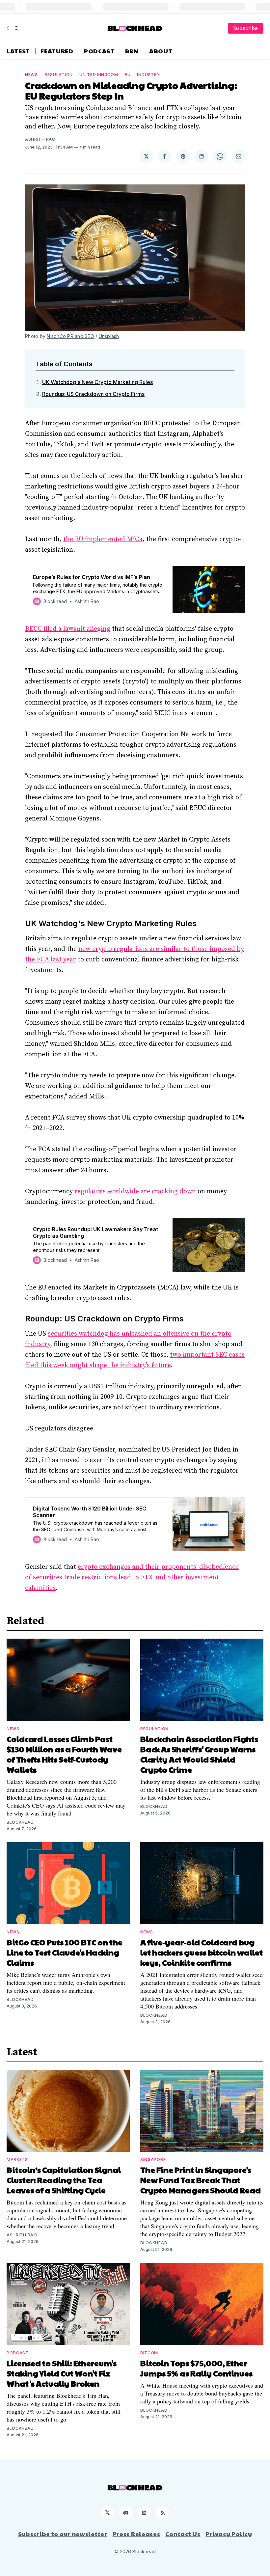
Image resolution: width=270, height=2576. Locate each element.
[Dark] (9, 28)
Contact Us (183, 2534)
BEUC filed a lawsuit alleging (68, 629)
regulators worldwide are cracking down (135, 1191)
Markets (17, 2160)
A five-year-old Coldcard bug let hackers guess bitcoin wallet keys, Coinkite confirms (202, 1952)
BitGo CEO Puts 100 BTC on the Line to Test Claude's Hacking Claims (65, 1952)
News (31, 75)
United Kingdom (99, 75)
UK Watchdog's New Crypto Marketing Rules (97, 382)
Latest (18, 51)
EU (128, 75)
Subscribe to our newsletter (63, 2534)
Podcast (99, 51)
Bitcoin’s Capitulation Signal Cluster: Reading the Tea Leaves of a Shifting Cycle (64, 2180)
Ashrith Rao (40, 139)
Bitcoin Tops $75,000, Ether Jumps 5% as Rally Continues (196, 2368)
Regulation (59, 75)
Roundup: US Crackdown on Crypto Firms (93, 394)
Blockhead (20, 1822)
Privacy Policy (229, 2534)
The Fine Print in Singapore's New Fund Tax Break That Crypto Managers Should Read (201, 2180)
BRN (132, 51)
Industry (148, 75)
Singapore (153, 2160)
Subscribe (246, 28)
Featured (57, 51)
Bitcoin (149, 2353)
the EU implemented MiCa (103, 539)
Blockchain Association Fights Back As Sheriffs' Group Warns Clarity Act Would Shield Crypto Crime (199, 1754)
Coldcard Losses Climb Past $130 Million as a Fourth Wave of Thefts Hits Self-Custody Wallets (64, 1754)
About (161, 51)
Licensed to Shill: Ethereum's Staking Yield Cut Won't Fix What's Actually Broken (62, 2373)
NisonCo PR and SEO (70, 336)
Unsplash (109, 336)
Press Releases (136, 2534)
